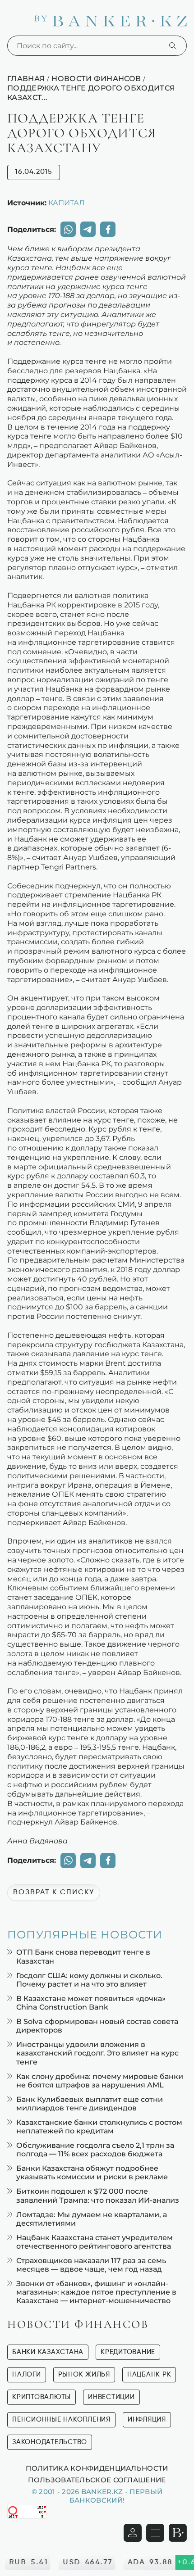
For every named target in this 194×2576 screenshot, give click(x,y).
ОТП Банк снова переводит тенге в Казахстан (83, 1956)
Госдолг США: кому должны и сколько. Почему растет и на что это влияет (89, 1980)
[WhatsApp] (68, 229)
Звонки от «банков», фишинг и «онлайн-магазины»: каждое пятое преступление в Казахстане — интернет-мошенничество (96, 2292)
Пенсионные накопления (61, 2420)
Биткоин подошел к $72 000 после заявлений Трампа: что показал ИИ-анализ (98, 2196)
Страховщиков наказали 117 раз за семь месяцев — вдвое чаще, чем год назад (91, 2265)
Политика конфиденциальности (97, 2468)
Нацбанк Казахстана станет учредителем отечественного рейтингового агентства (95, 2242)
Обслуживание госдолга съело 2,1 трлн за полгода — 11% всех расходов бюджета (95, 2150)
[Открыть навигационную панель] (155, 2533)
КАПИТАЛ (67, 203)
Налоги (27, 2375)
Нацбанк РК (149, 2375)
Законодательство (50, 2442)
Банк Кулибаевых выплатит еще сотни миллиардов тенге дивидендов (90, 2104)
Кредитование (128, 2352)
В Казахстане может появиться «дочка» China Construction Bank (91, 2003)
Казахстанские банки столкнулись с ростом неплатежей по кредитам (99, 2127)
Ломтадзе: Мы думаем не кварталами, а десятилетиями (92, 2219)
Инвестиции (111, 2397)
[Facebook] (108, 229)
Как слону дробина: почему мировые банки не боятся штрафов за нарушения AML (100, 2081)
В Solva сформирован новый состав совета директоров (97, 2026)
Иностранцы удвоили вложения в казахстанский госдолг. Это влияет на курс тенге (97, 2053)
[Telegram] (88, 229)
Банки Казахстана (48, 2352)
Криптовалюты (42, 2397)
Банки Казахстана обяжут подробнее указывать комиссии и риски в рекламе (92, 2173)
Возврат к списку (54, 1892)
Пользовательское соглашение (97, 2480)
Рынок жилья (84, 2375)
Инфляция (147, 2420)
